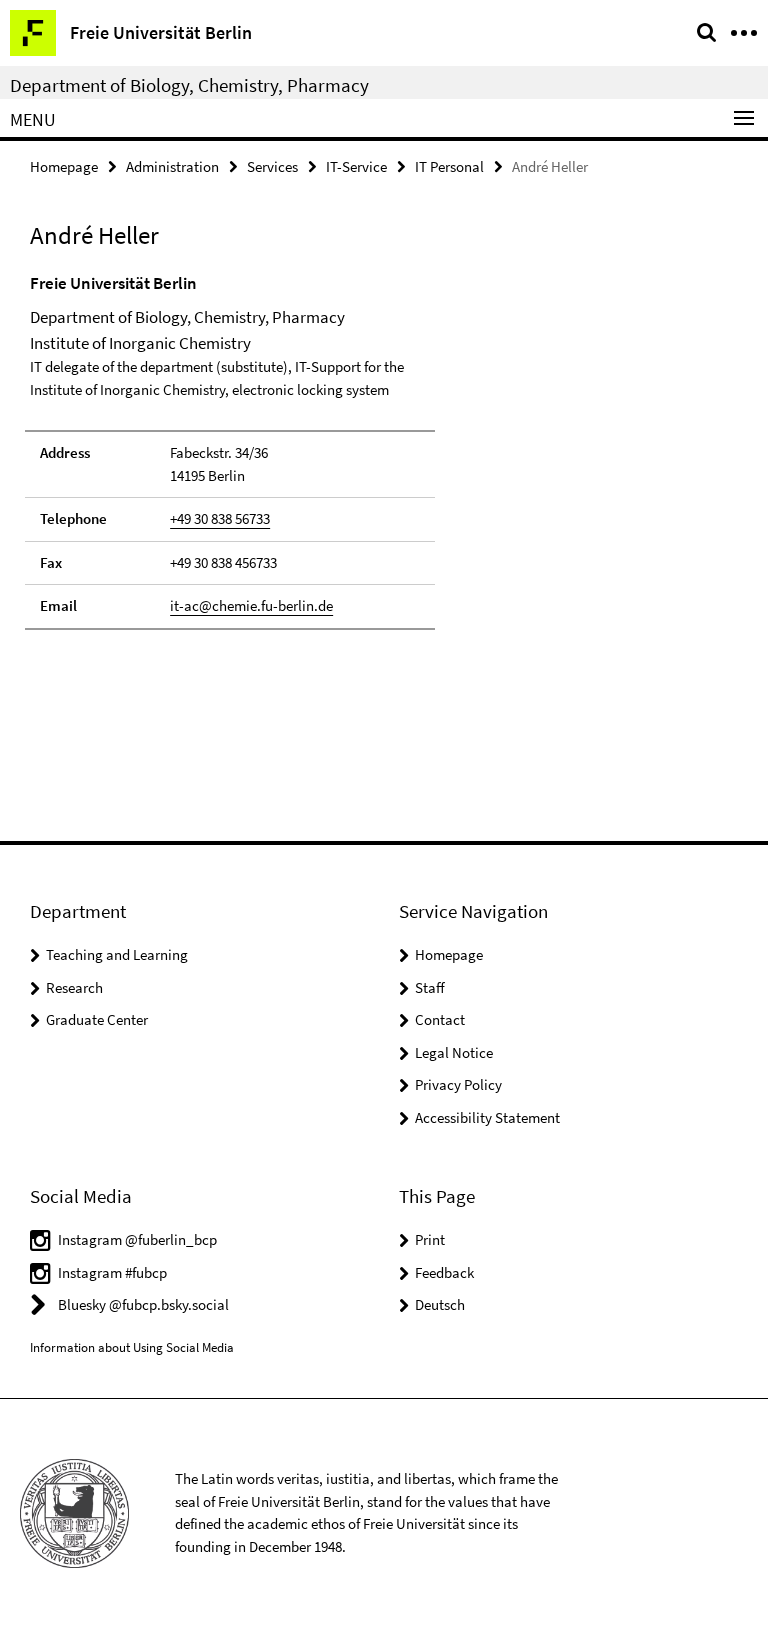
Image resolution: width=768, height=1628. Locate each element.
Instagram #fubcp (112, 1272)
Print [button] (430, 1239)
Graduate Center (97, 1019)
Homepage (64, 166)
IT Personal (449, 166)
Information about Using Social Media (132, 1347)
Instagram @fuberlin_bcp (137, 1239)
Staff (430, 987)
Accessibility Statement (487, 1117)
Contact (440, 1019)
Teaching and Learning (117, 954)
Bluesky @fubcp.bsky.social (143, 1304)
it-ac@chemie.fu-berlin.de (251, 605)
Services (272, 166)
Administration (172, 166)
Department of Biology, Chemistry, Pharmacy (189, 85)
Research (74, 987)
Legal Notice (454, 1052)
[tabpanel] (230, 450)
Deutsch (440, 1304)
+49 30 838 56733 (220, 518)
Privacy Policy (458, 1084)
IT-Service (356, 166)
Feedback (444, 1272)
